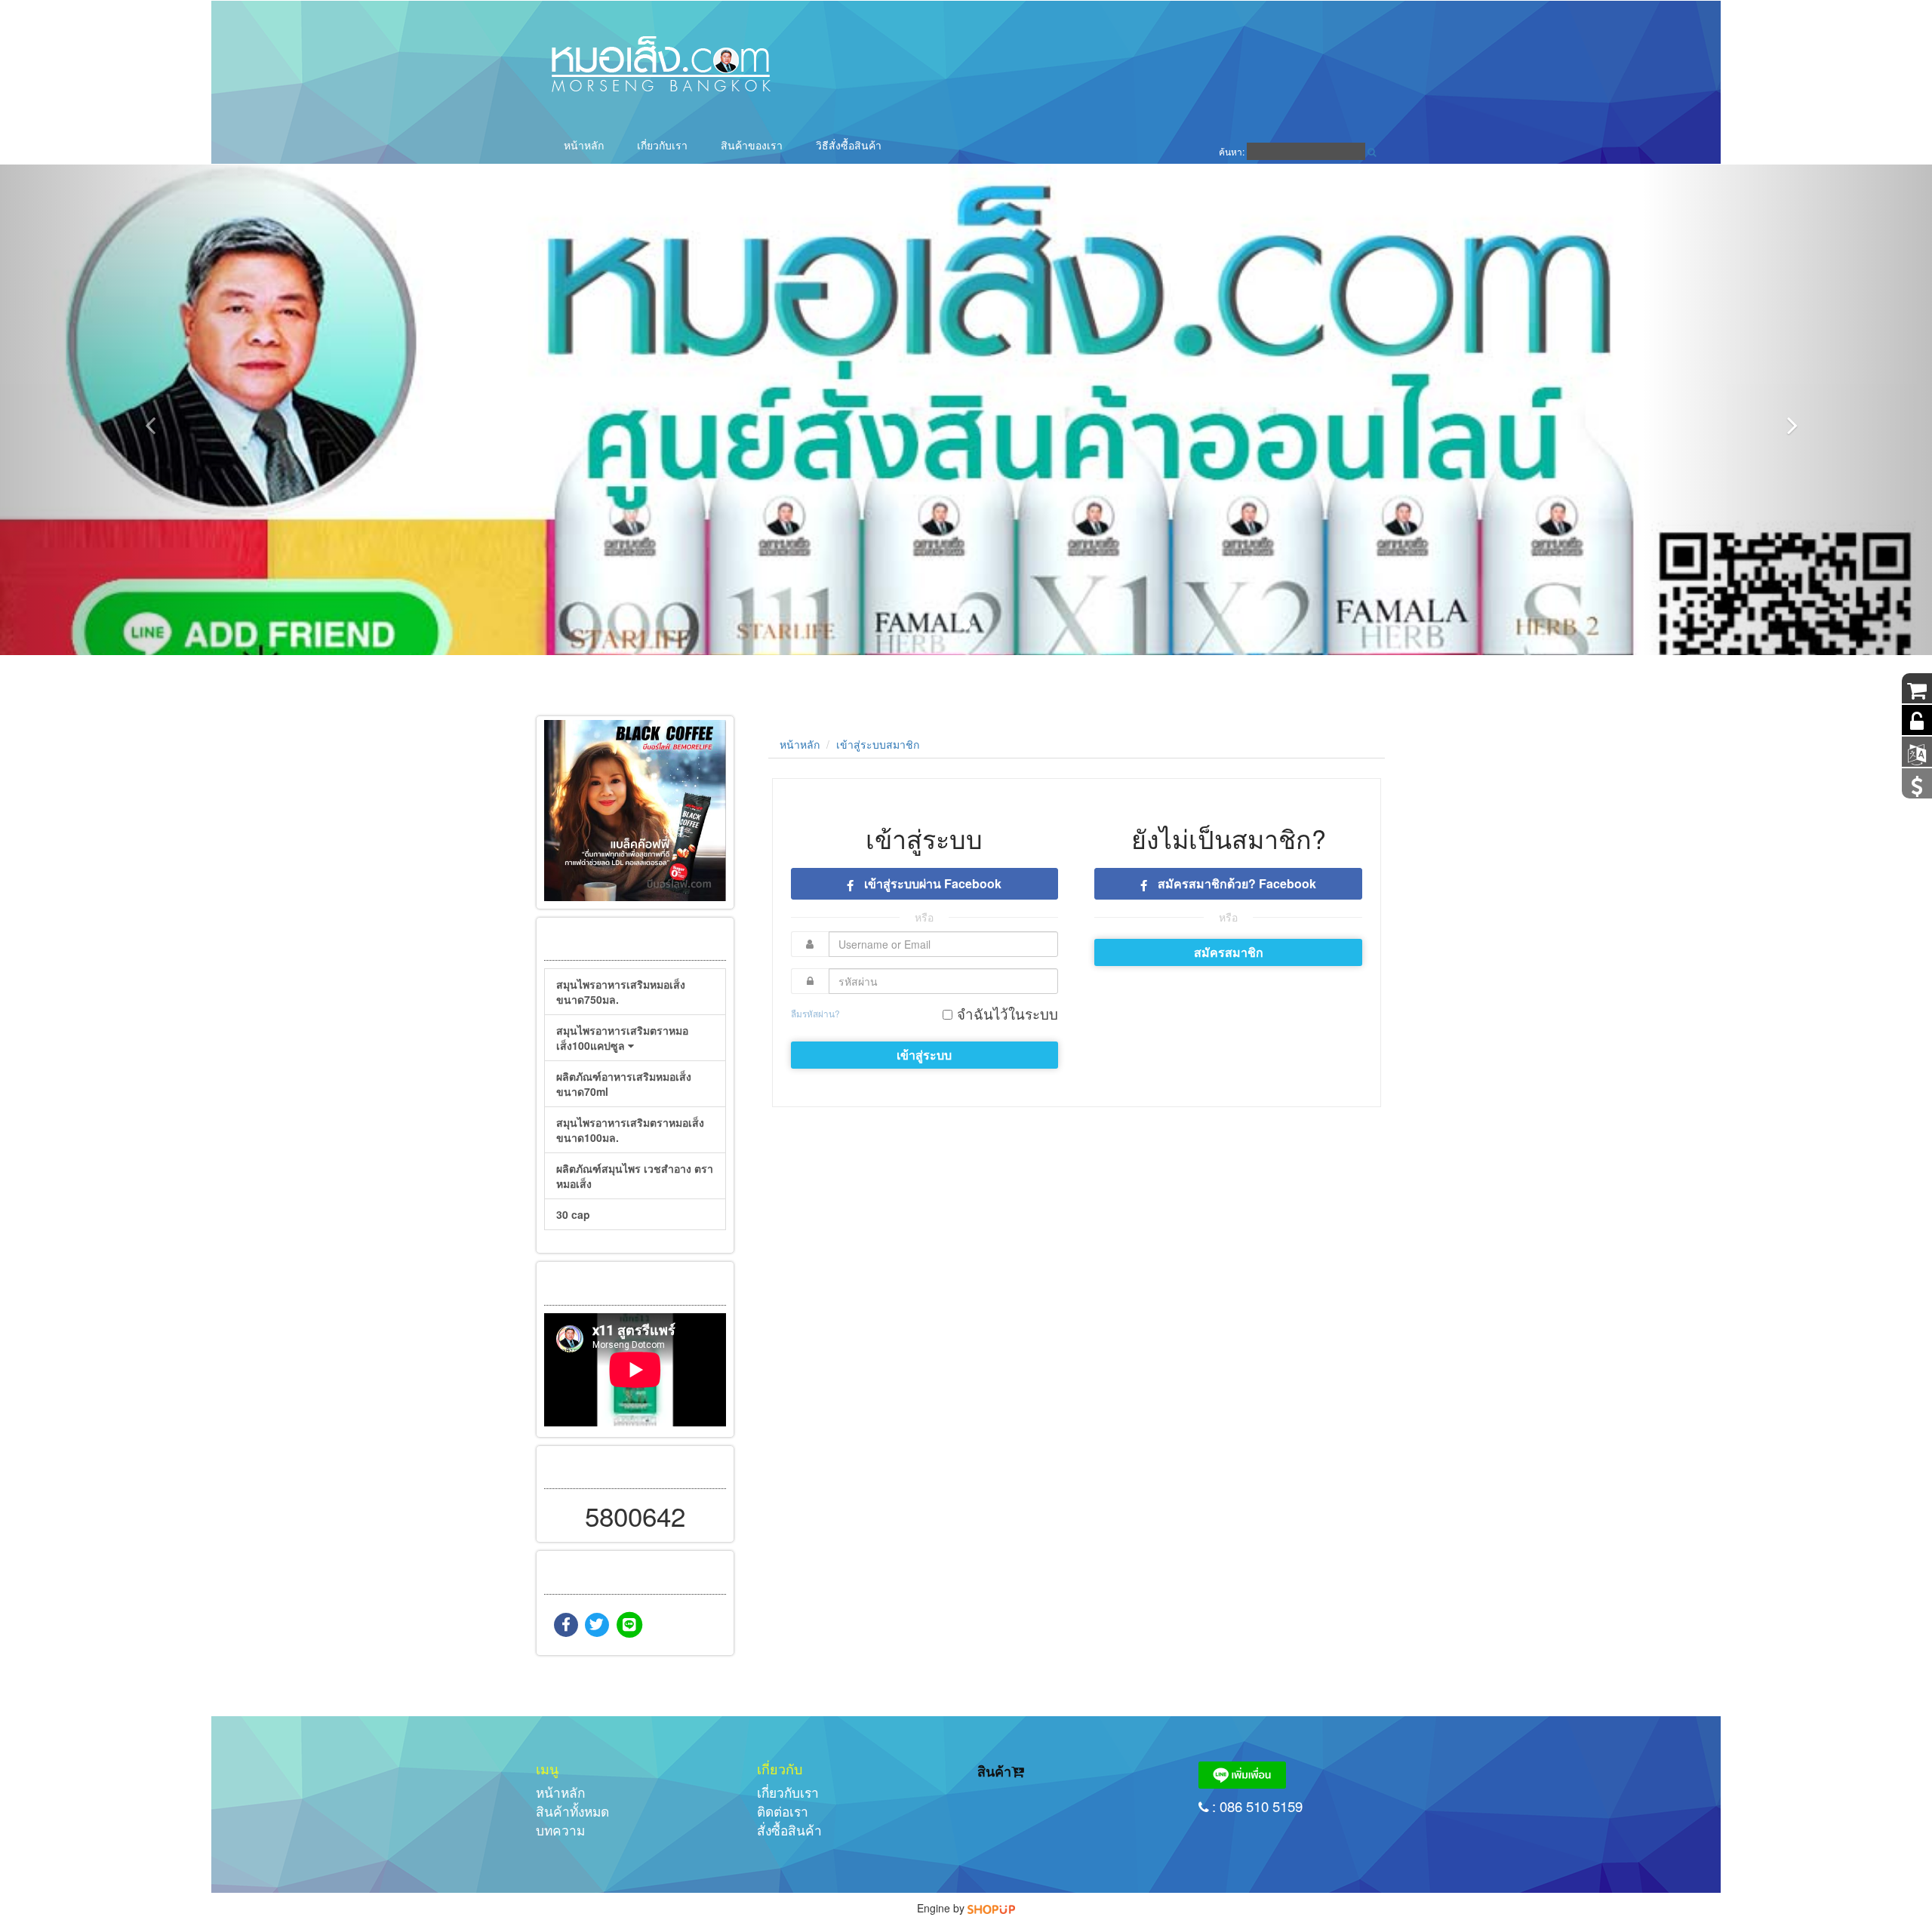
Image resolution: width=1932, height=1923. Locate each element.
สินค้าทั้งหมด (572, 1811)
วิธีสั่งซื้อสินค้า (849, 145)
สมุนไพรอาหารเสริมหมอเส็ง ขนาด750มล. (621, 992)
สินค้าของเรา (752, 145)
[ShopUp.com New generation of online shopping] (991, 1908)
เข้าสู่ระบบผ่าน (931, 883)
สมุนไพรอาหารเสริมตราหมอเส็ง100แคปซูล (622, 1038)
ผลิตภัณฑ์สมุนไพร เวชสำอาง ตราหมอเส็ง (635, 1176)
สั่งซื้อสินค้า (789, 1830)
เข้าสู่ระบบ (924, 1055)
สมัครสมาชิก (1229, 952)
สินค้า (994, 1771)
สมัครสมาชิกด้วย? (1235, 883)
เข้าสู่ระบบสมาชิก (878, 744)
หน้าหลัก (584, 145)
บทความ (560, 1830)
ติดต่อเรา (783, 1811)
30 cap (573, 1214)
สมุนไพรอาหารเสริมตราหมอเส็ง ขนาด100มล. (630, 1130)
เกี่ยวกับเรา (662, 145)
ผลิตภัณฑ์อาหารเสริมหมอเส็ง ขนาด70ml (624, 1084)
